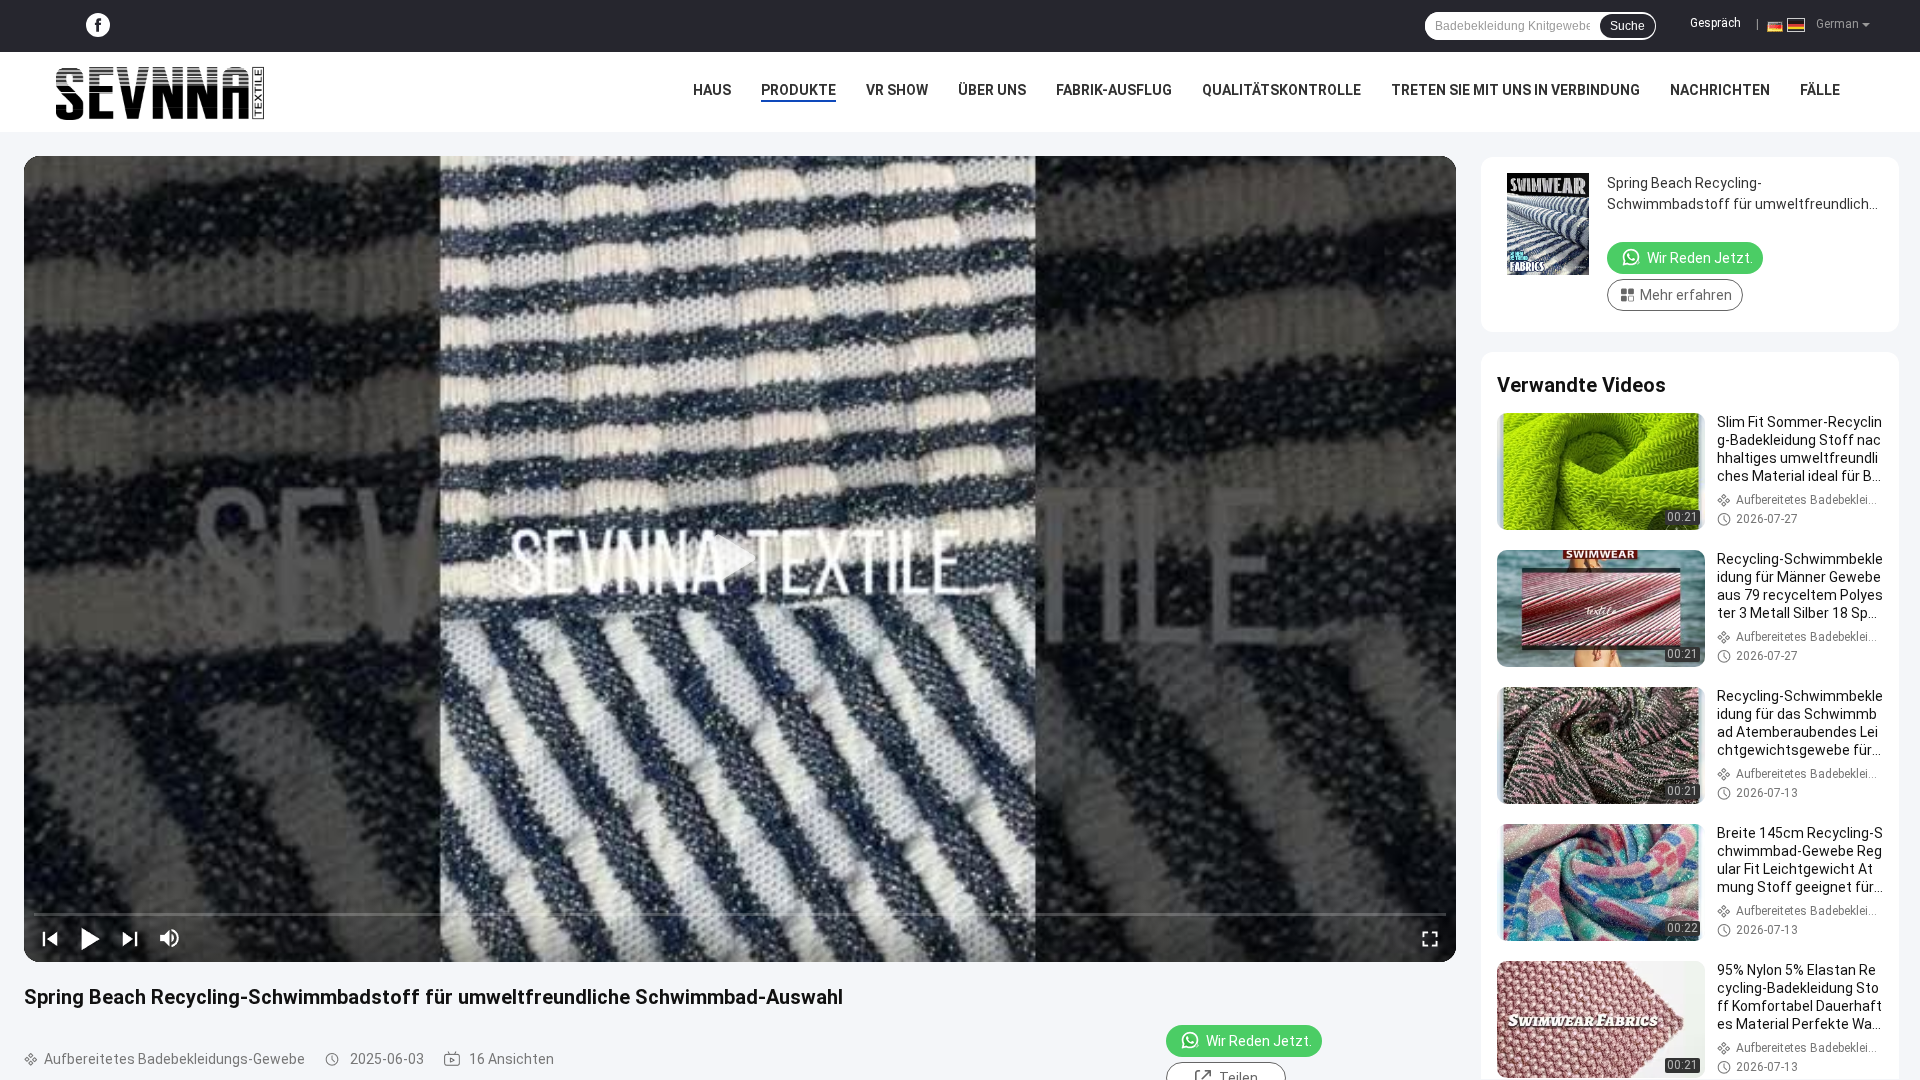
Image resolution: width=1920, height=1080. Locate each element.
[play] (740, 559)
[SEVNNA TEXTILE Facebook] (98, 26)
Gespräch (1715, 23)
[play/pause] (90, 938)
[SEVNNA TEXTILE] (160, 92)
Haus (712, 90)
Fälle (1820, 90)
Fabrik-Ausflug (1114, 90)
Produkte (798, 90)
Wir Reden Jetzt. (1259, 1041)
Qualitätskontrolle (1281, 90)
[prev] (50, 938)
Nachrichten (1720, 90)
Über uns (992, 90)
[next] (130, 938)
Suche (1627, 26)
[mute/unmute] (170, 938)
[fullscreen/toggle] (1430, 938)
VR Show (897, 90)
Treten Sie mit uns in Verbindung (1515, 90)
